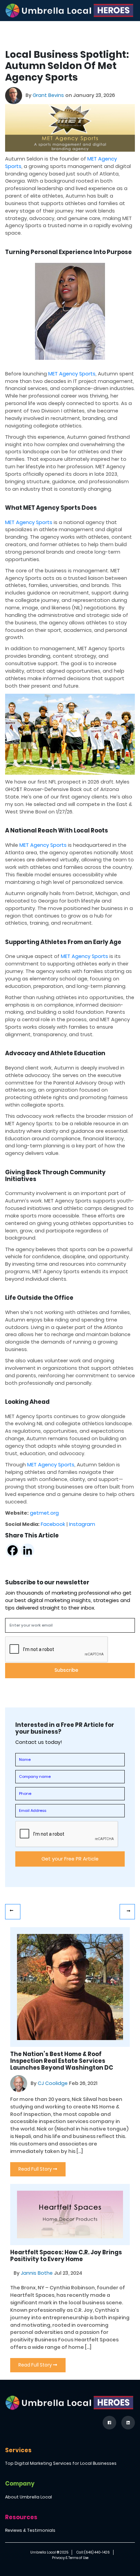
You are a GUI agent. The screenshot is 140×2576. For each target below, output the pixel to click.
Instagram (82, 1524)
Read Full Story (36, 2169)
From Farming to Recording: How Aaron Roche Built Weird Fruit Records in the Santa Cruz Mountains (127, 1912)
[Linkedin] (28, 1550)
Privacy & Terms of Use (70, 2558)
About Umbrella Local (29, 2497)
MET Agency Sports (72, 374)
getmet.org (44, 1513)
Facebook (53, 1524)
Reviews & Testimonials (30, 2530)
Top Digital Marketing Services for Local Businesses (61, 2463)
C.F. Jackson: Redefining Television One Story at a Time (13, 1912)
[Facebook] (13, 1550)
